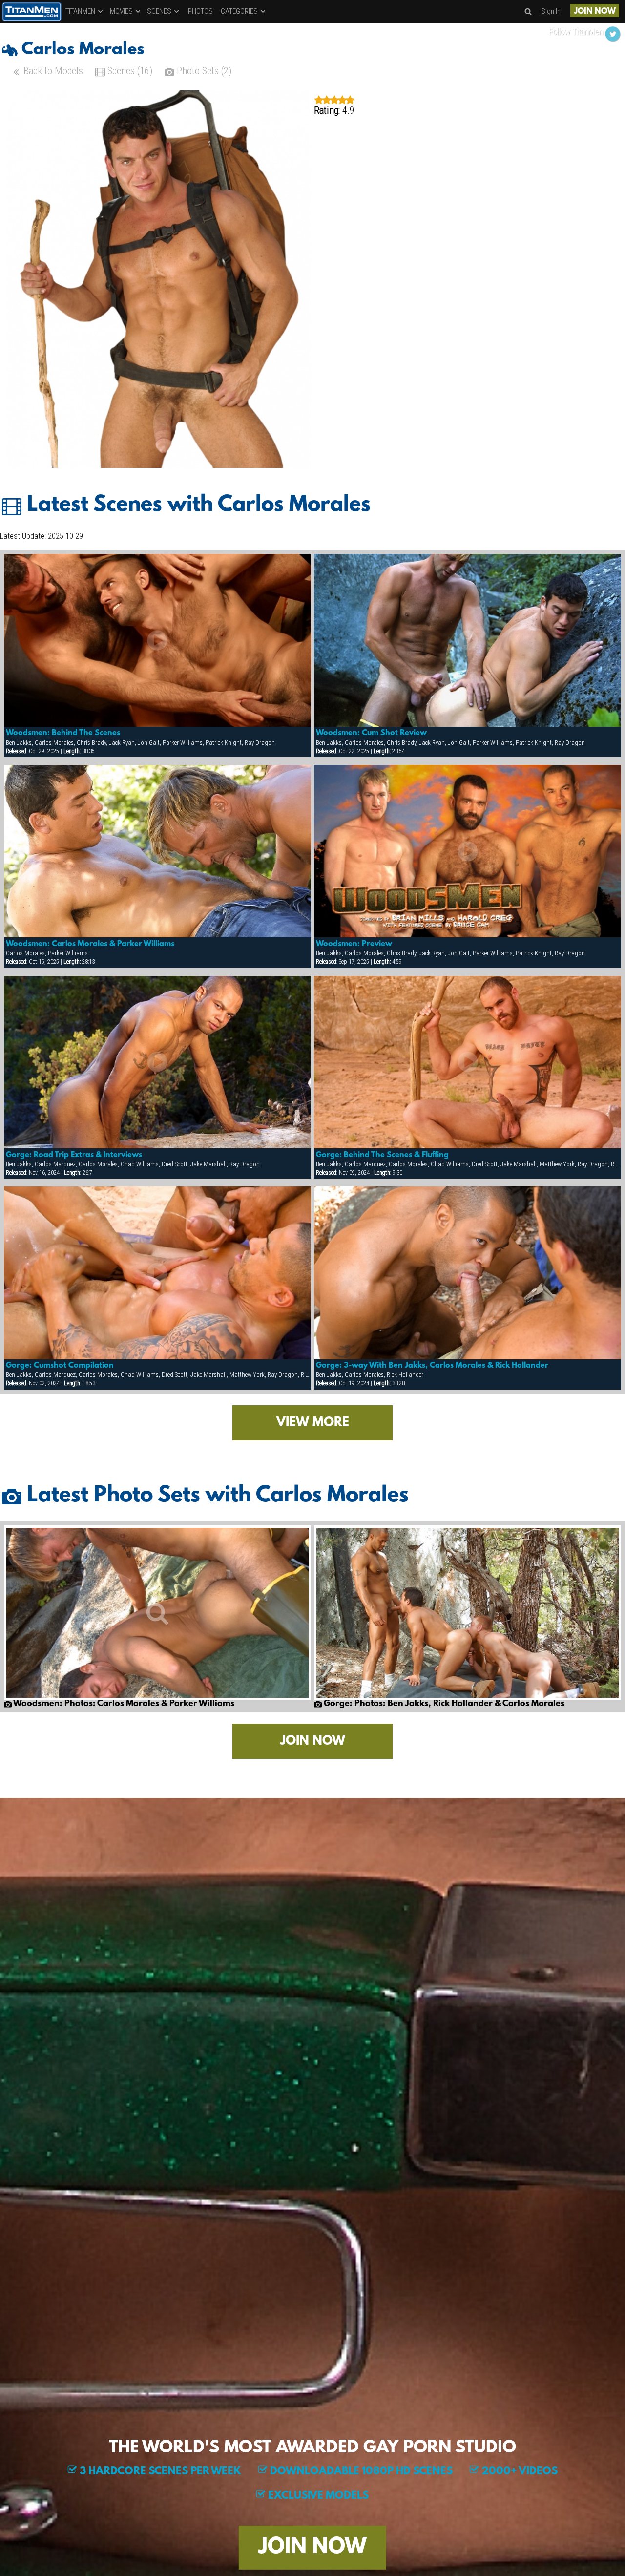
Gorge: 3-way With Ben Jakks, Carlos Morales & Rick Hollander (432, 1366)
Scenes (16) (129, 71)
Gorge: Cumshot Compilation (60, 1366)
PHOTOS (200, 11)
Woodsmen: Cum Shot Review (371, 733)
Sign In (551, 11)
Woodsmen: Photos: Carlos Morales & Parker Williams (123, 1704)
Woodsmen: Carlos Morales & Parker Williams (90, 944)
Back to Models (52, 71)
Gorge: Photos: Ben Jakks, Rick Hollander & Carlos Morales (443, 1704)
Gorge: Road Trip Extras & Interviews (74, 1155)
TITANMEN (81, 11)
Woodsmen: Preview (354, 944)
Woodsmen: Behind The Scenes (63, 733)
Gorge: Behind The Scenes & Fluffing (382, 1155)
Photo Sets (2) (203, 71)
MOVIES (122, 11)
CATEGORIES (240, 11)
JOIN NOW (595, 11)
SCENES (160, 11)
